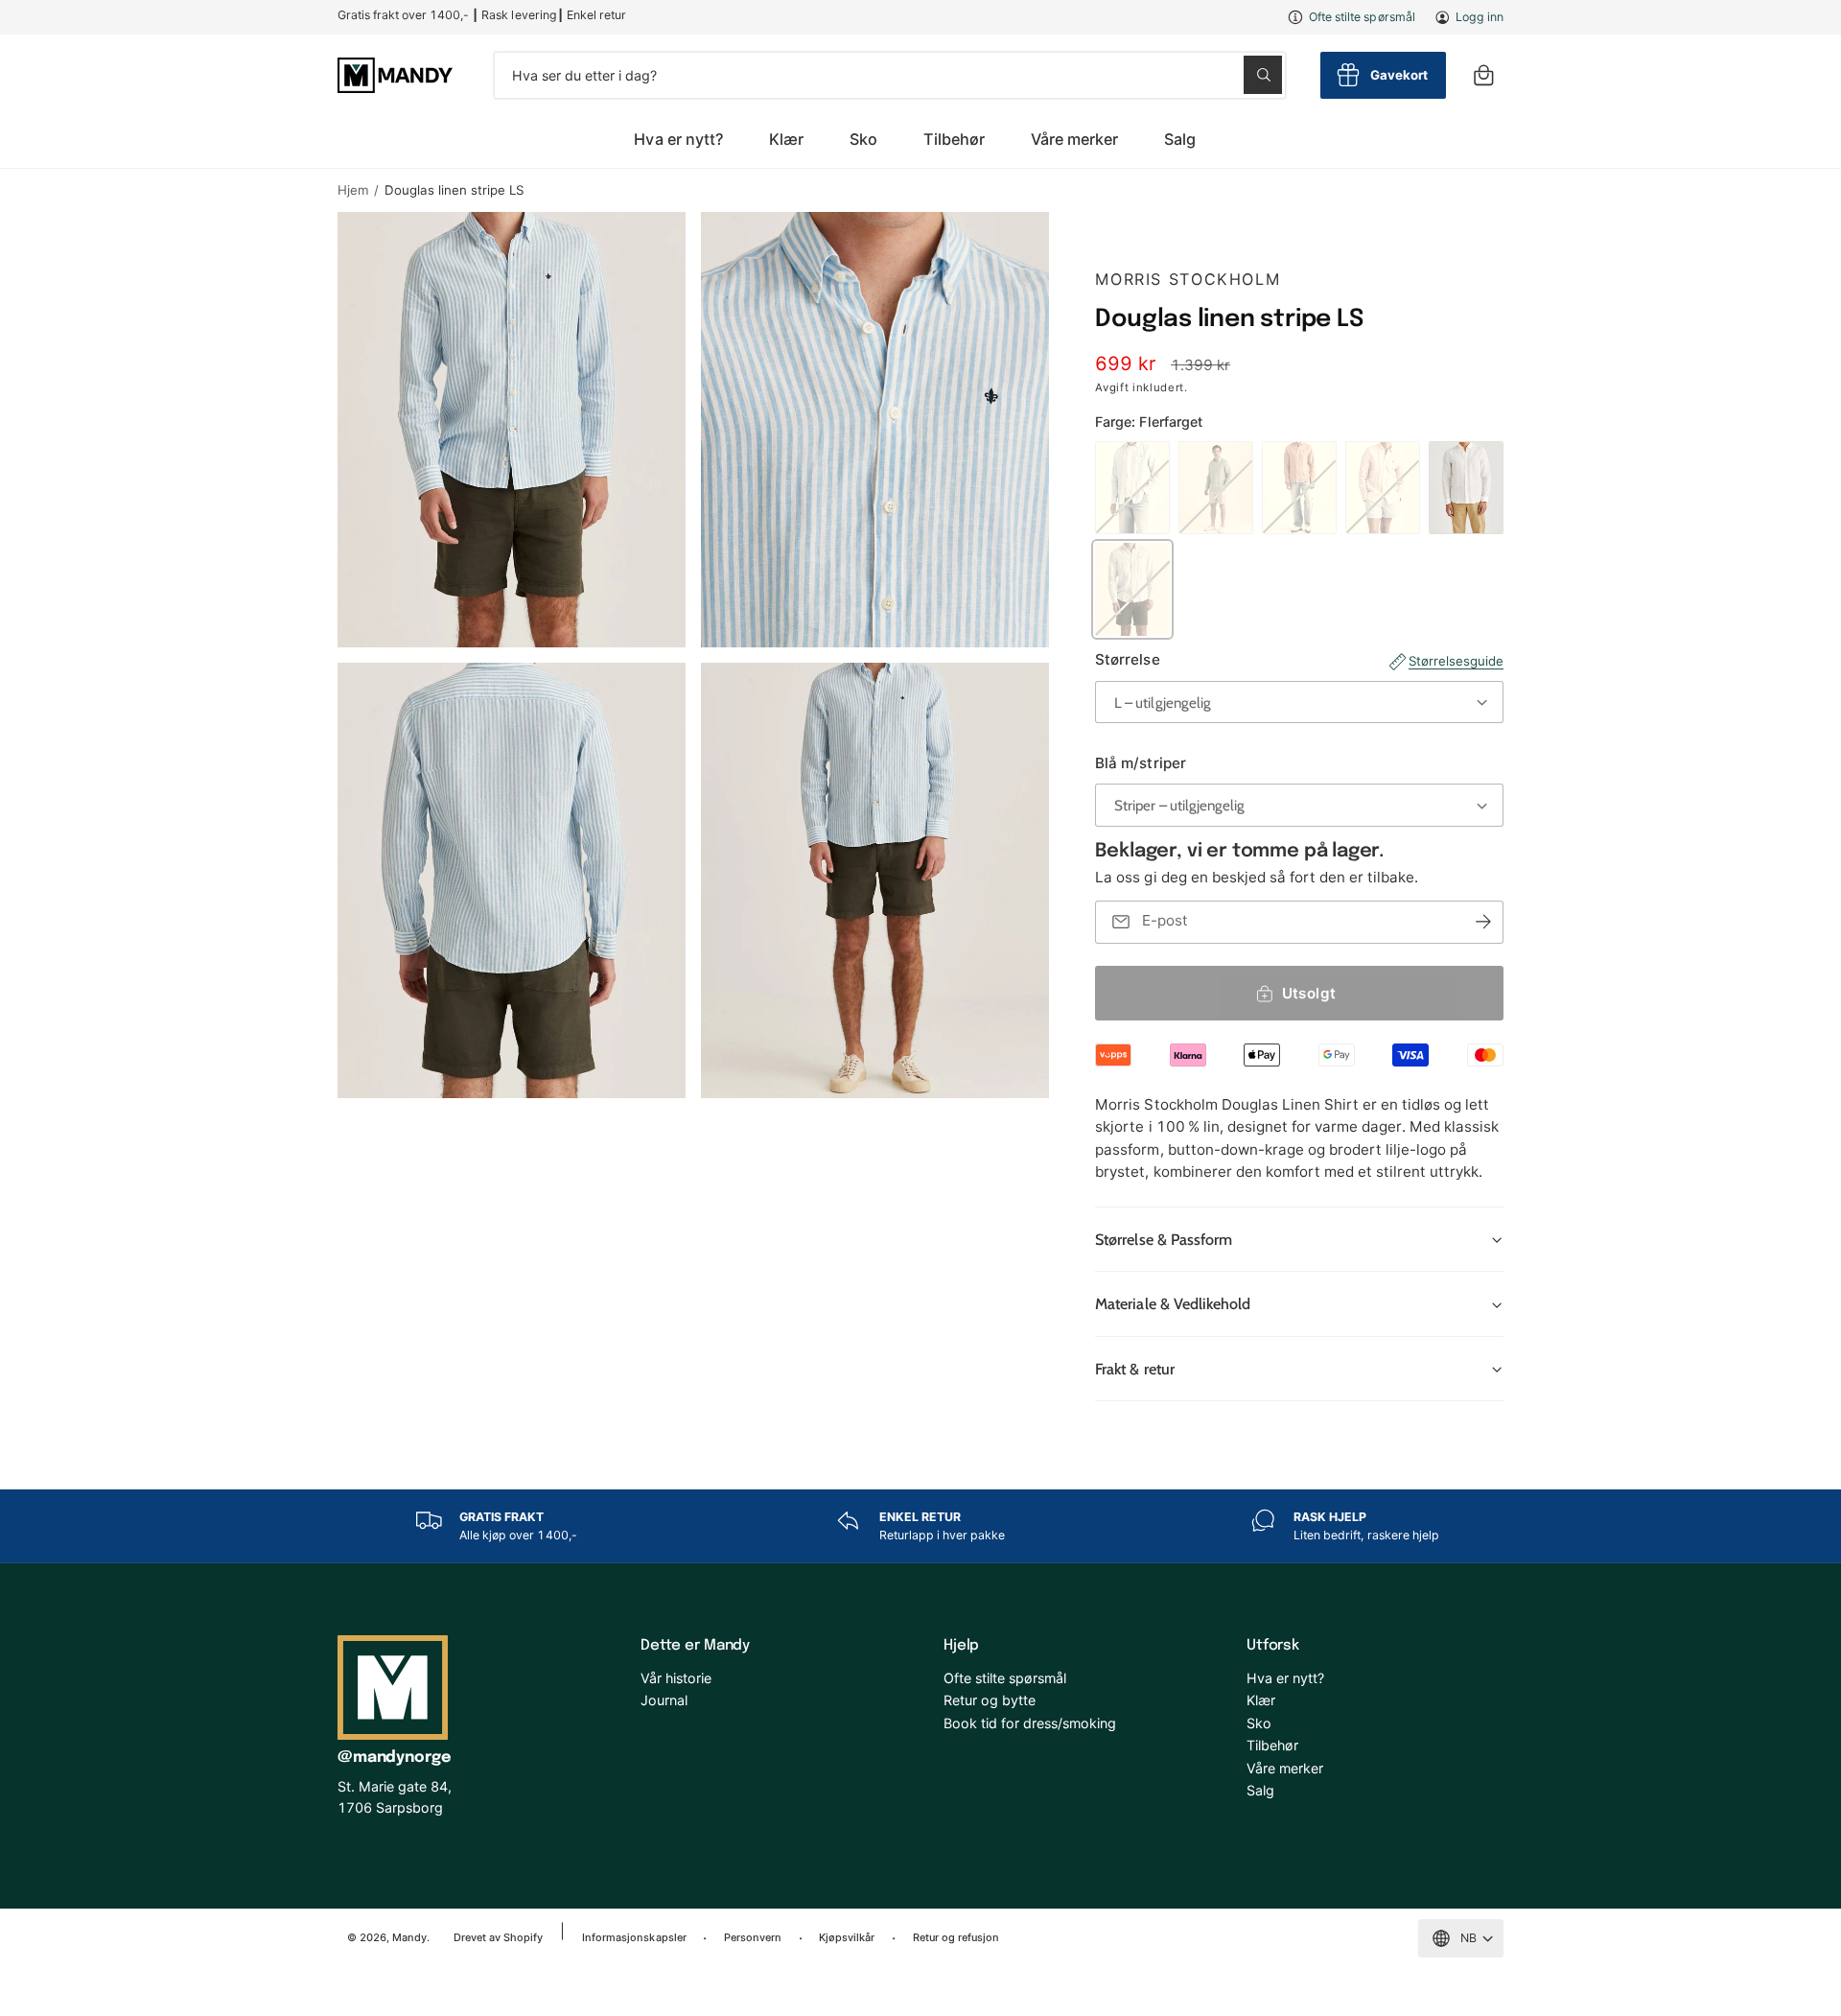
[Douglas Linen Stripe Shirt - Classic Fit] (1383, 487)
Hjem (353, 190)
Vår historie (676, 1678)
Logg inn (1480, 17)
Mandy (409, 1937)
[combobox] (890, 75)
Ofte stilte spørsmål (1362, 17)
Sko (863, 139)
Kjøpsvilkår (847, 1937)
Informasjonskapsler (634, 1937)
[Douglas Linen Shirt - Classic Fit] (1132, 487)
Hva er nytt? (1285, 1678)
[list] (921, 1526)
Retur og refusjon (956, 1937)
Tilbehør (954, 139)
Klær (786, 139)
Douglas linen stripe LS (454, 190)
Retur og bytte (990, 1700)
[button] (1483, 75)
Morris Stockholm (1188, 279)
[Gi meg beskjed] (1483, 922)
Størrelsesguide (1456, 661)
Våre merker (1074, 139)
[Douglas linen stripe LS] (1132, 589)
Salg (1260, 1790)
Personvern (753, 1937)
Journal (664, 1700)
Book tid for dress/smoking (1030, 1723)
